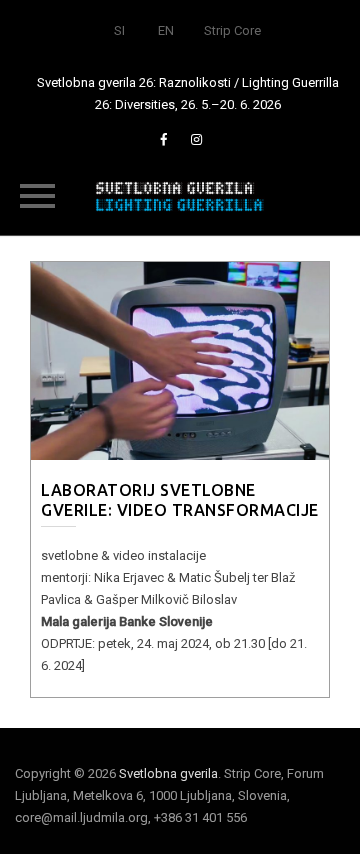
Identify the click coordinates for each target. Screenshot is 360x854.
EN (166, 30)
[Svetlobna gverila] (180, 195)
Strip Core (232, 30)
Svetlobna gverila (168, 773)
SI (119, 30)
